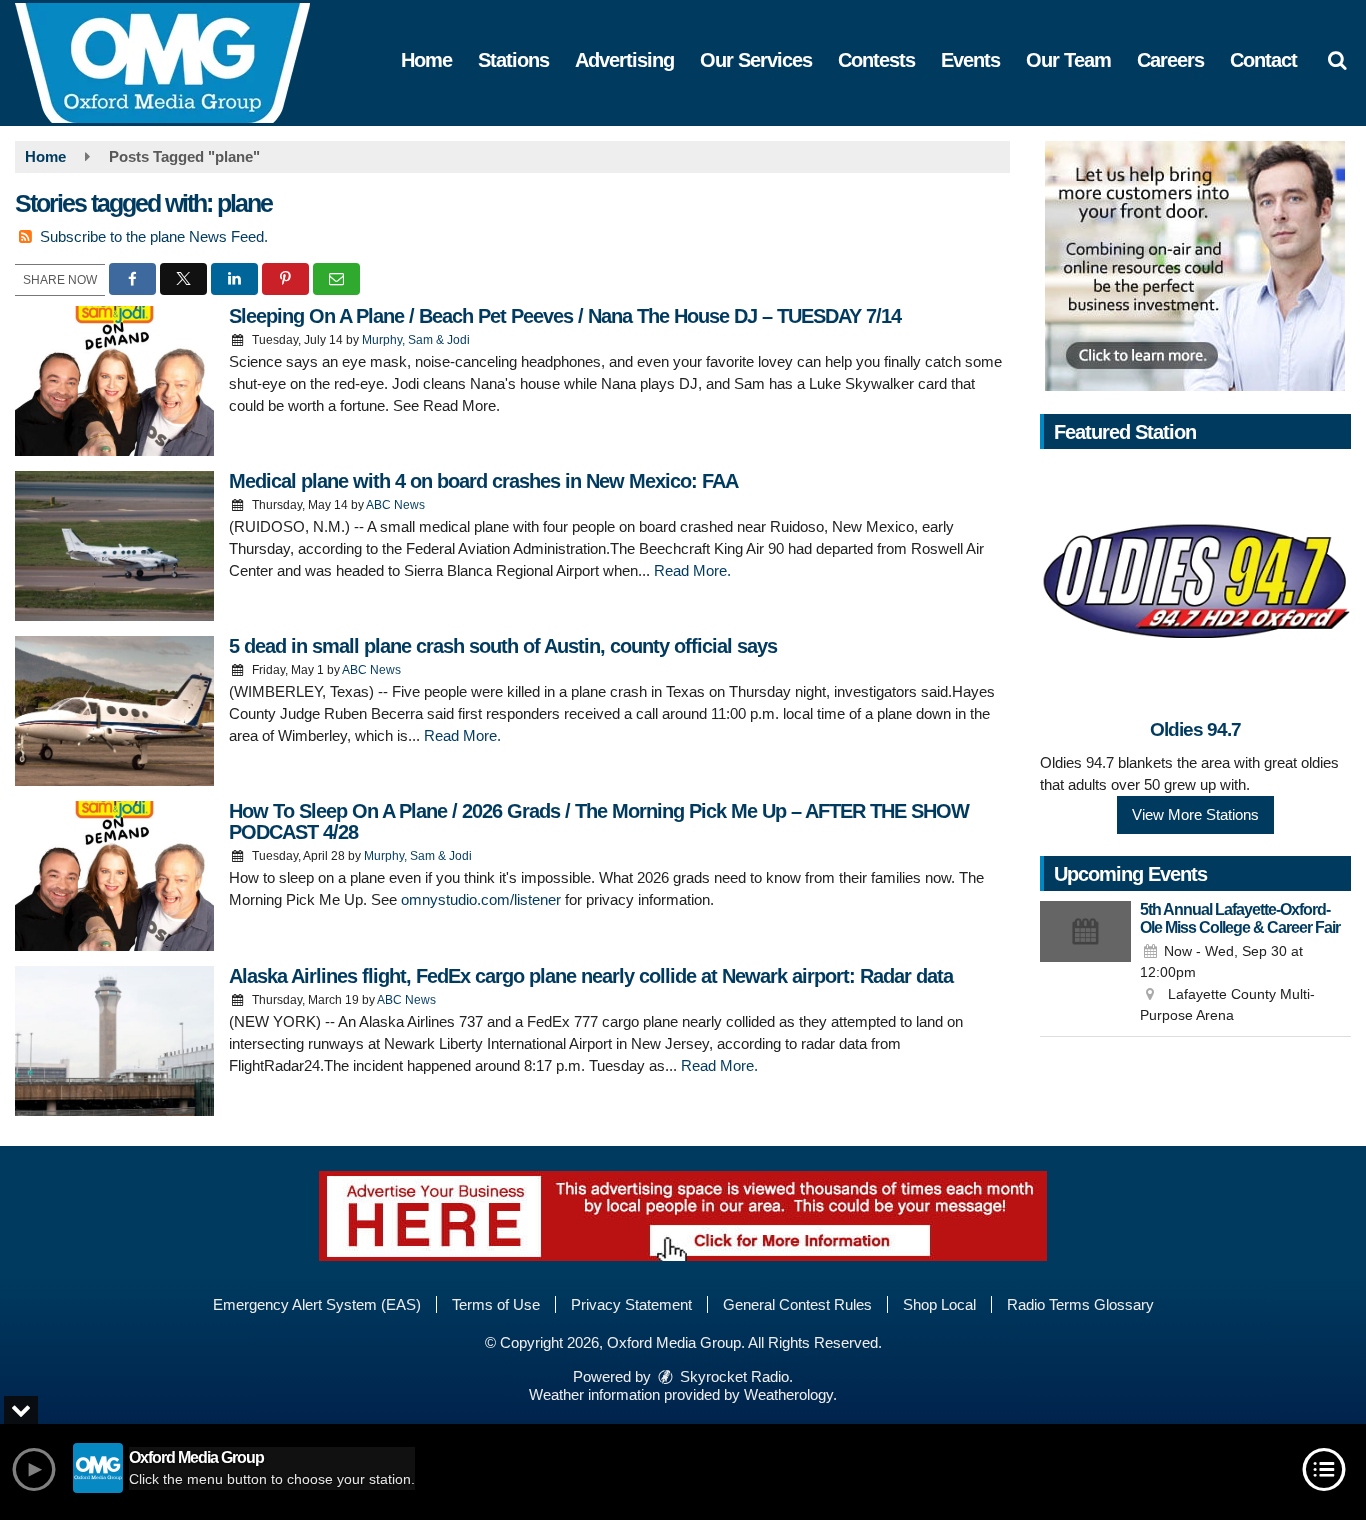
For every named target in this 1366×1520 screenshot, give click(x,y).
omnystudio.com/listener (481, 899)
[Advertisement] (1195, 266)
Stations (513, 60)
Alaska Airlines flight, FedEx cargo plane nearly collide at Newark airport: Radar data (591, 976)
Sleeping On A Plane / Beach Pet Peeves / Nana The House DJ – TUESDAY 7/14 (565, 316)
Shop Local (939, 1304)
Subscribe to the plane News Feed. (154, 236)
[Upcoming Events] (1086, 964)
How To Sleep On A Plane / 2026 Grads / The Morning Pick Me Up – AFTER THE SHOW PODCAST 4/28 (599, 821)
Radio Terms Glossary (1080, 1304)
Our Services (756, 60)
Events (970, 60)
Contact (1263, 60)
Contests (876, 60)
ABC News (395, 505)
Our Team (1068, 60)
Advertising (624, 60)
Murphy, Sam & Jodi (416, 340)
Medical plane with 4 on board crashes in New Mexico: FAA (483, 481)
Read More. (692, 570)
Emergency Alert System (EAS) (317, 1304)
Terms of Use (496, 1304)
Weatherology (788, 1394)
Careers (1170, 60)
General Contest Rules (797, 1304)
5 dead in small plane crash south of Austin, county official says (503, 646)
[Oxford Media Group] (177, 61)
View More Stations (1195, 814)
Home (426, 60)
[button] (1337, 60)
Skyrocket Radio (732, 1376)
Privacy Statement (631, 1304)
